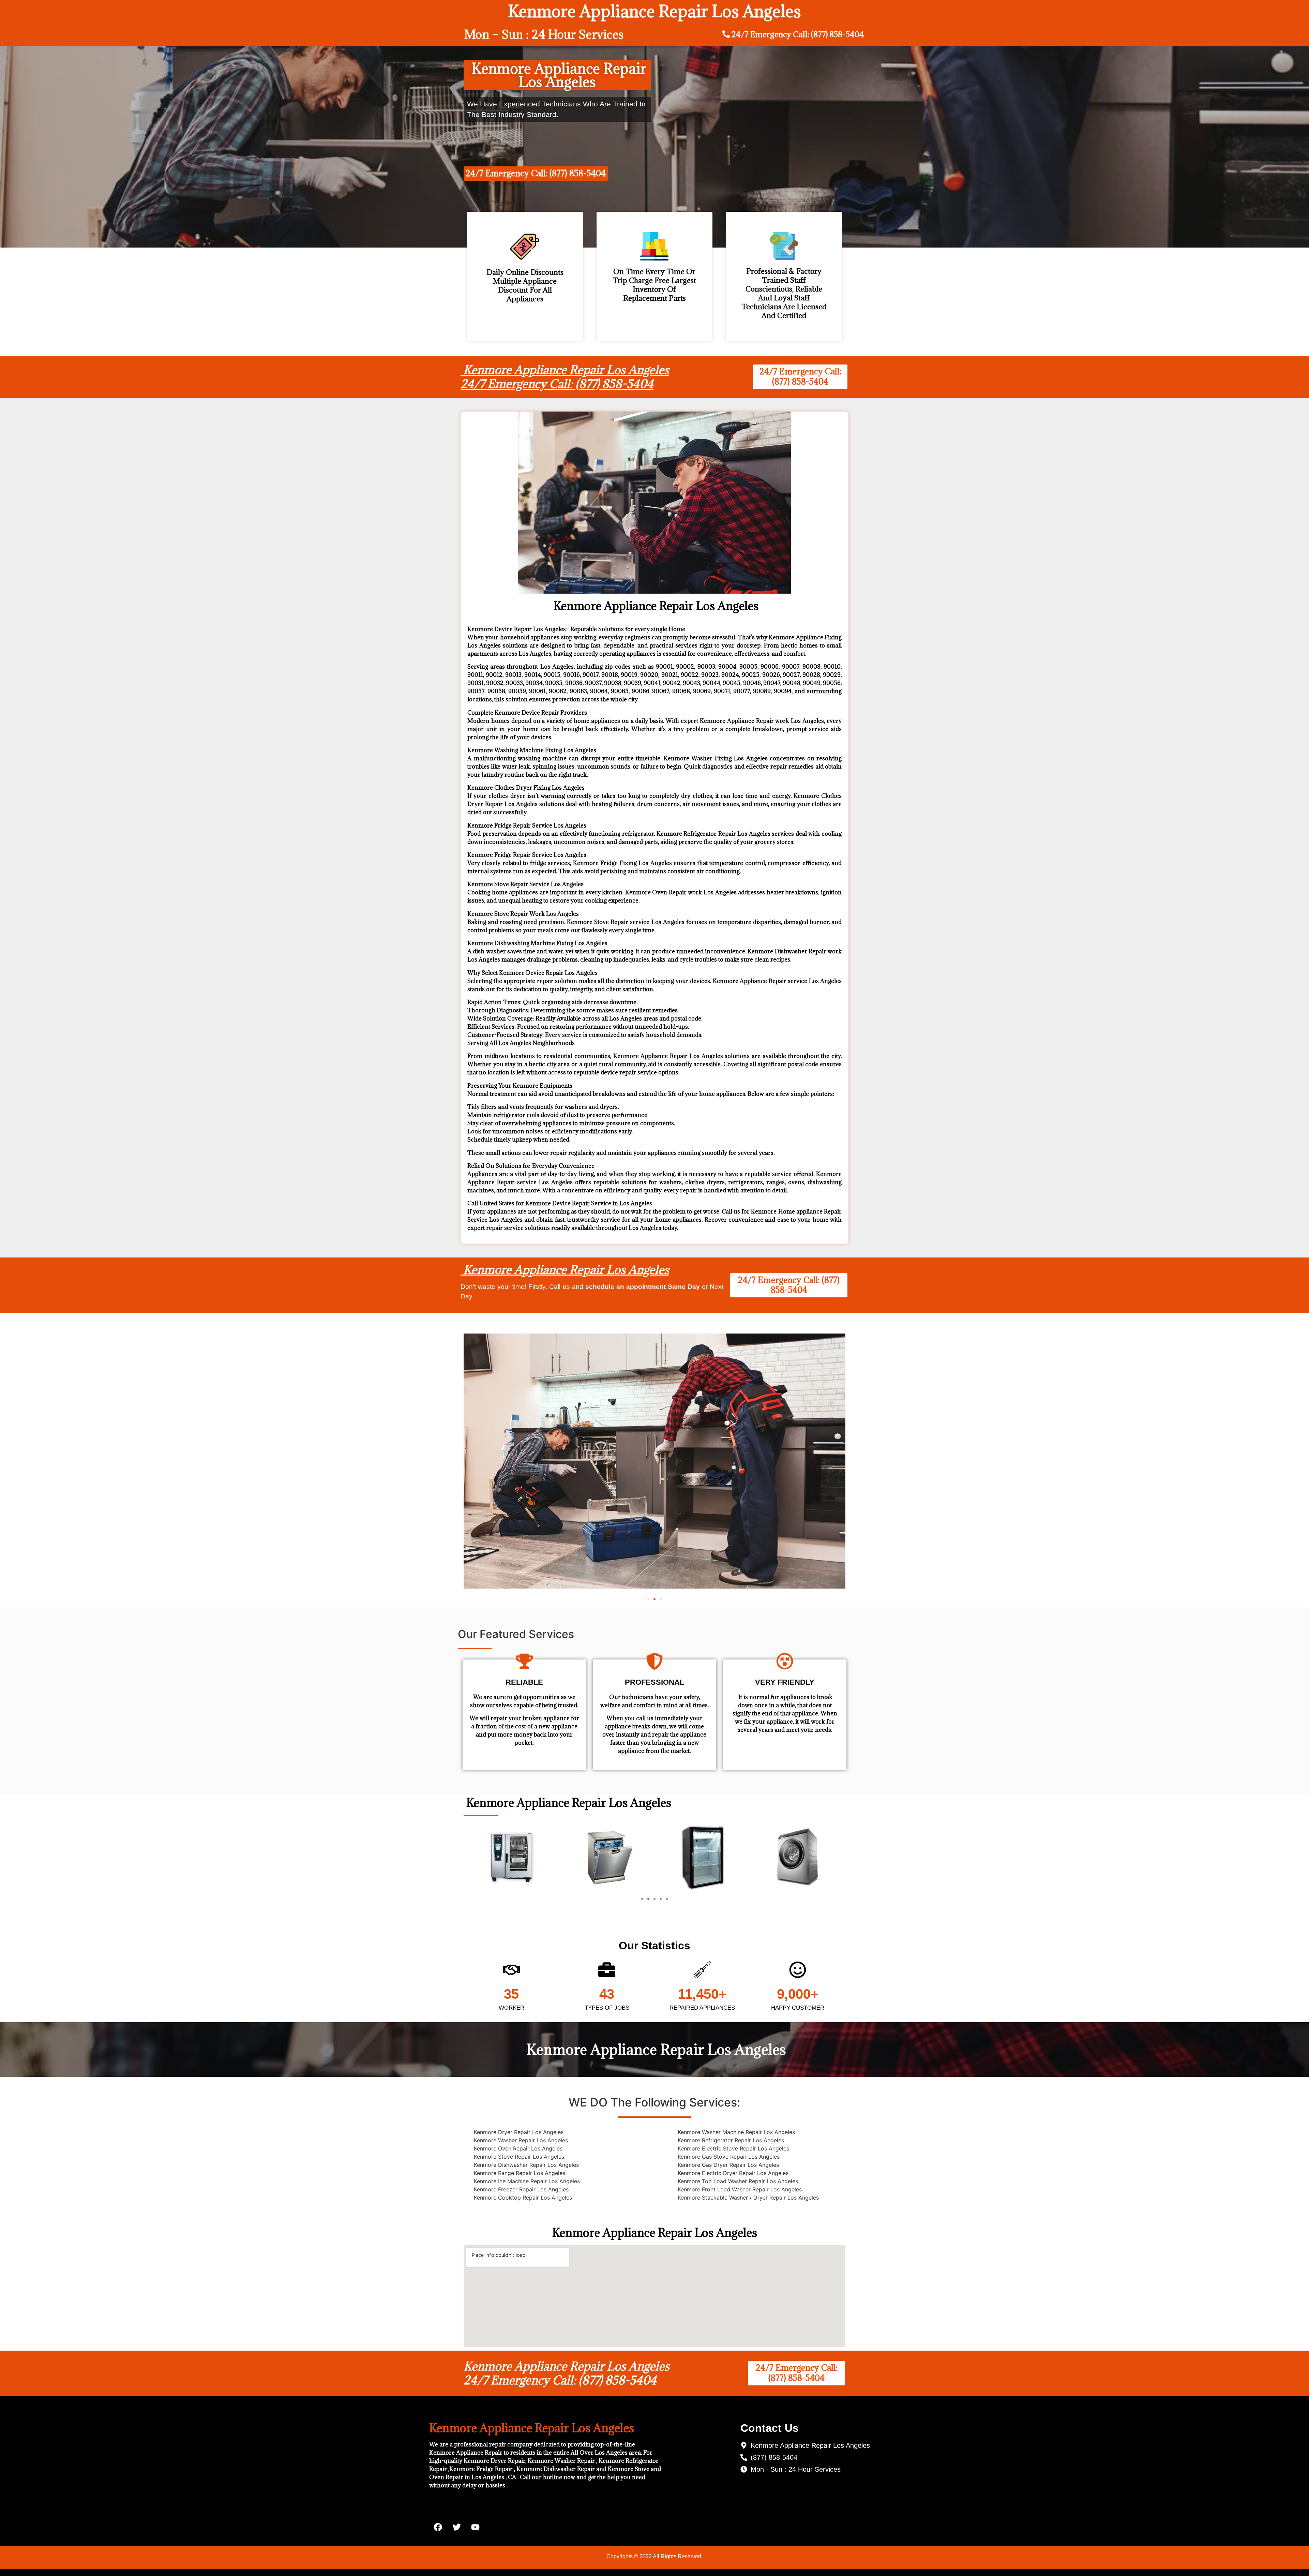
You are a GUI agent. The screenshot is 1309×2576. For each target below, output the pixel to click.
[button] (648, 1599)
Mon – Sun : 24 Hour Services (544, 34)
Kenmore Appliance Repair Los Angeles (565, 1270)
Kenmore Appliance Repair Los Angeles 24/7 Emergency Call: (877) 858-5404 (565, 377)
